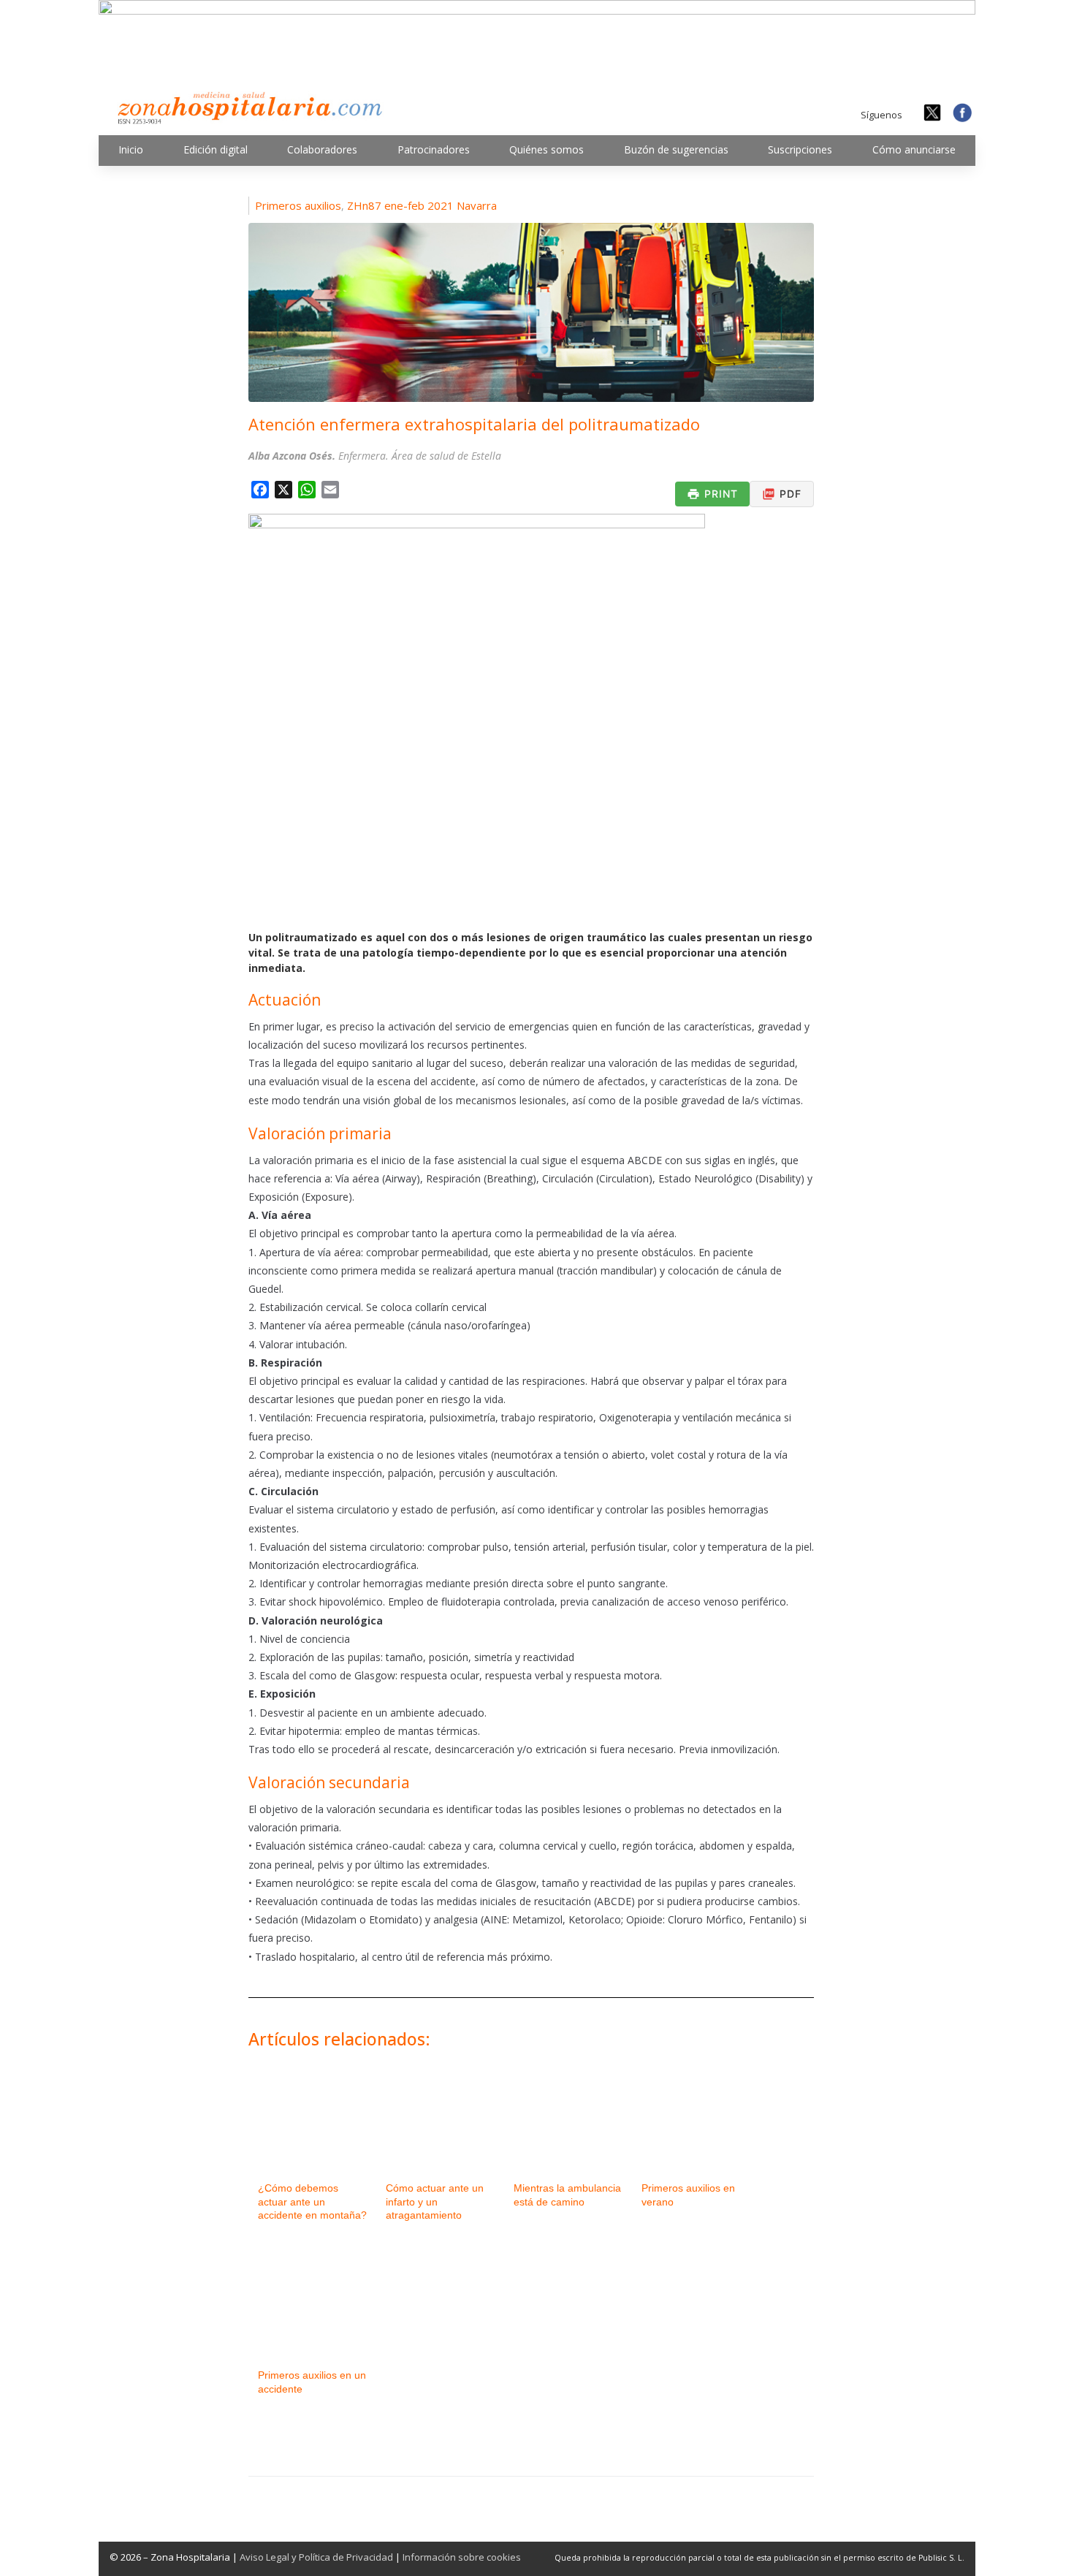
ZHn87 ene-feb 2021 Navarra (422, 205)
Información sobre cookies (462, 2557)
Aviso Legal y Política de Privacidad (316, 2557)
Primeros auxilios (298, 205)
